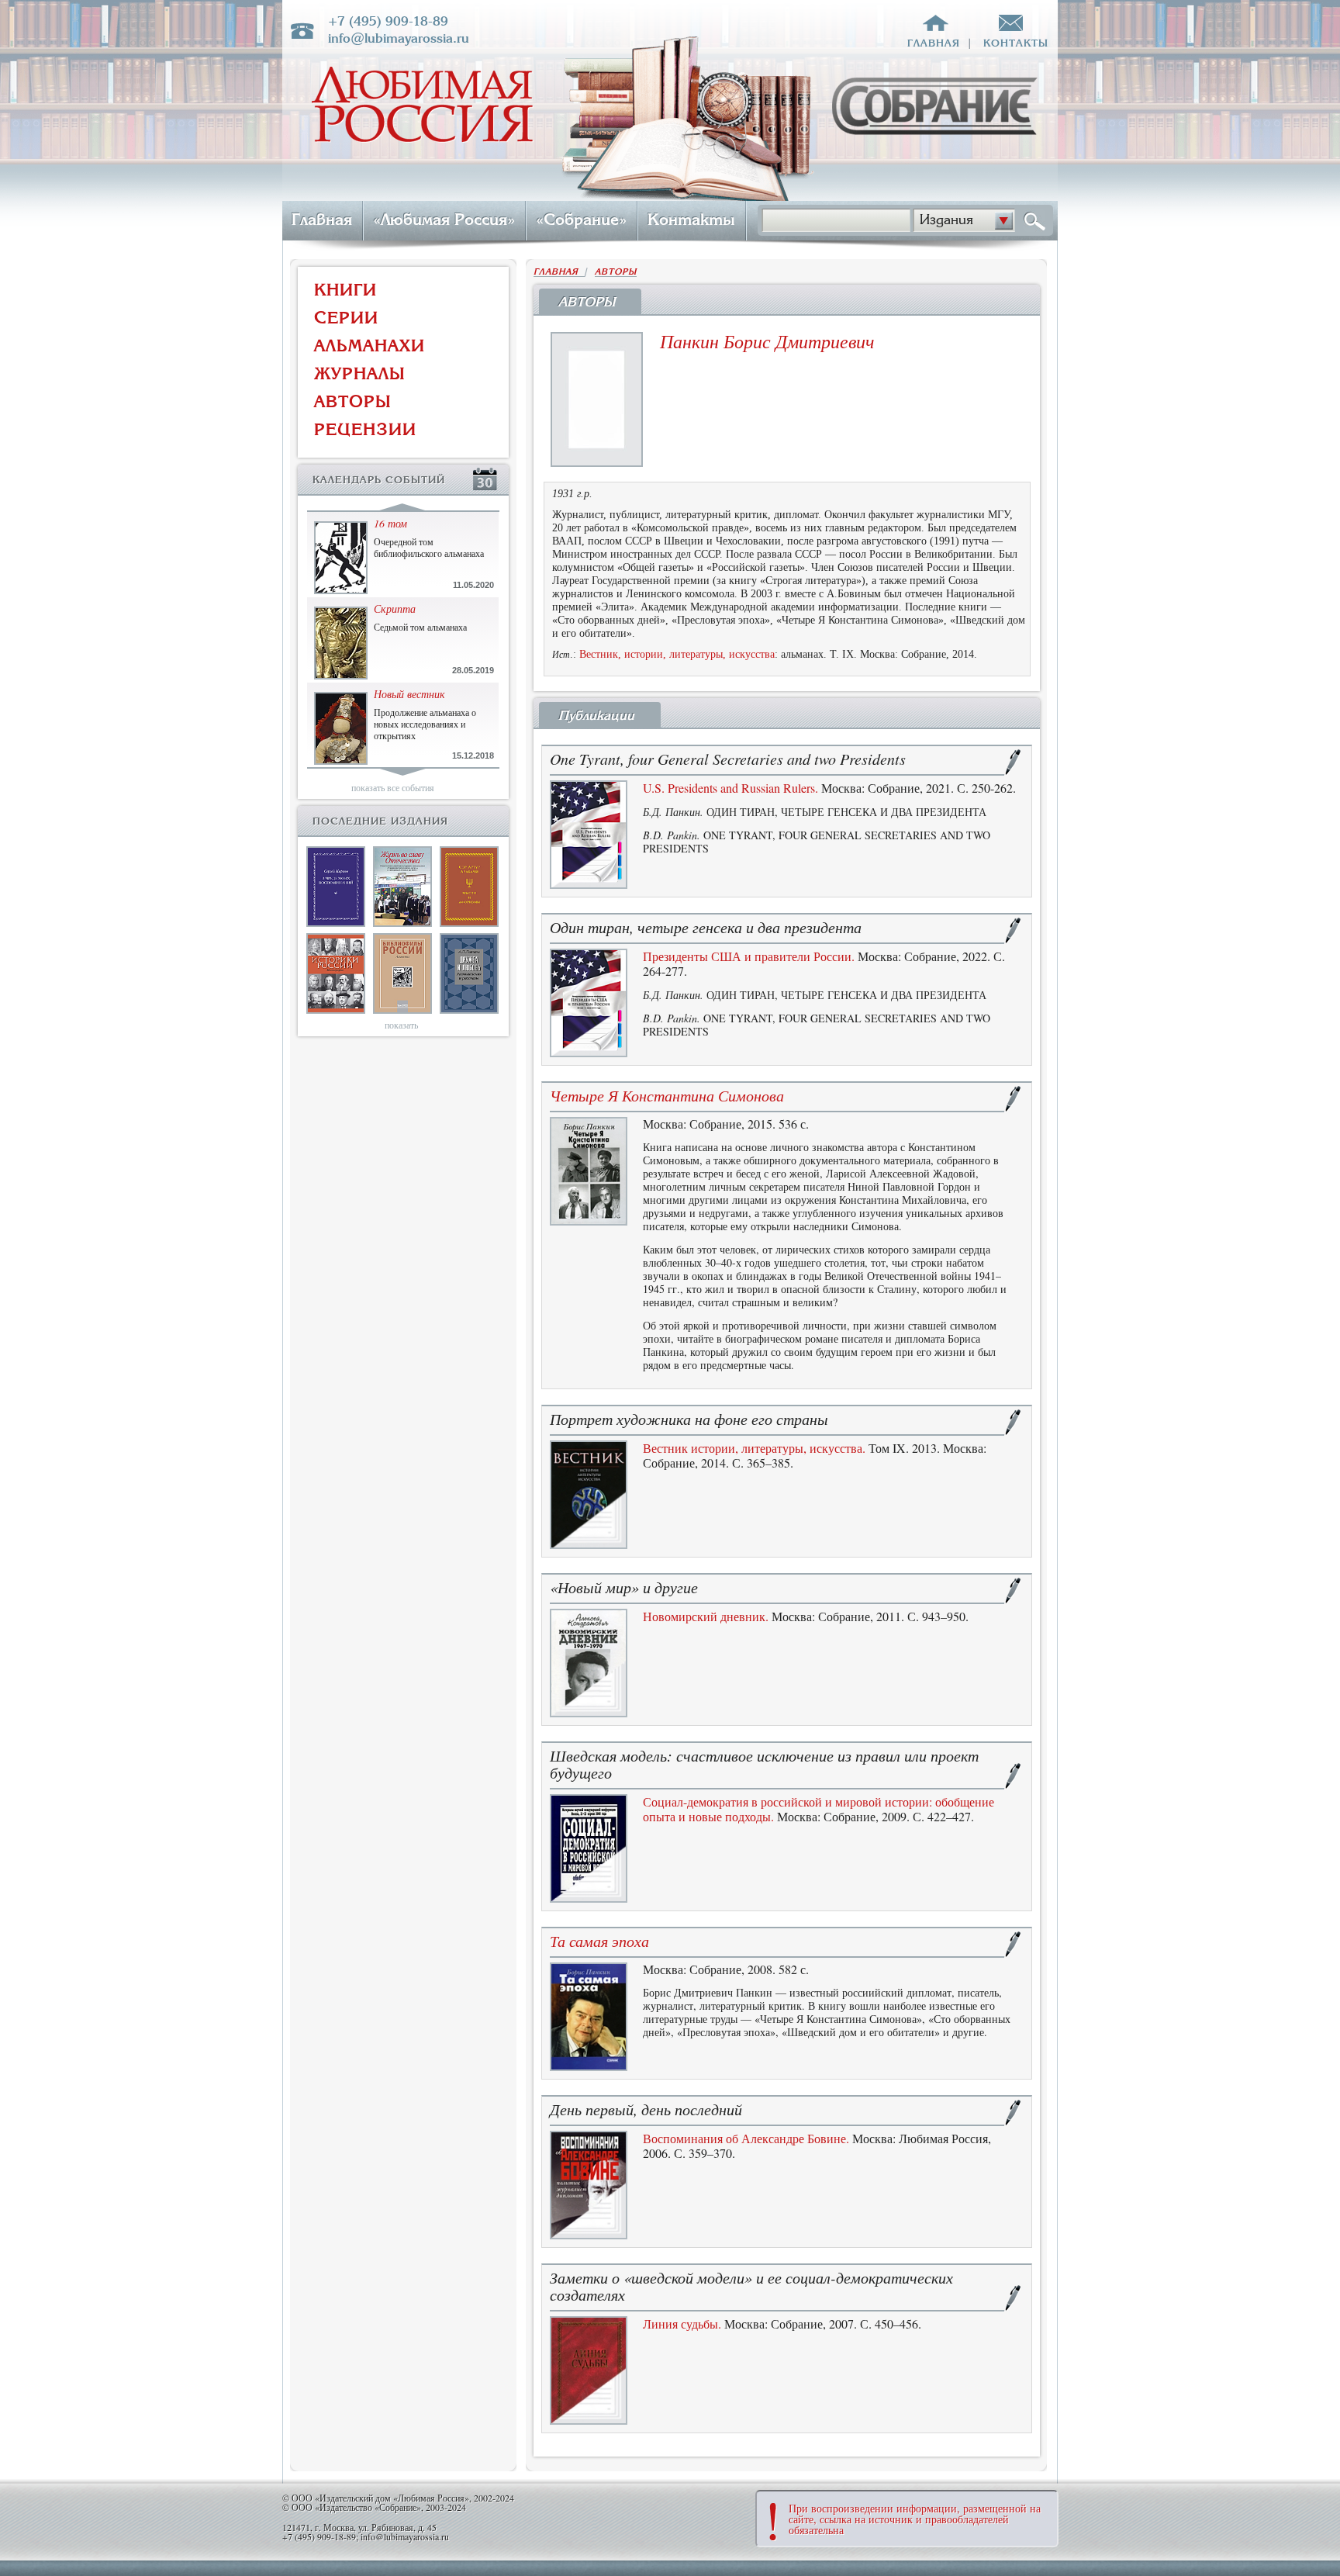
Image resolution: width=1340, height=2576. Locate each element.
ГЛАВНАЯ (559, 272)
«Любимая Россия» (444, 220)
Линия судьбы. (682, 2324)
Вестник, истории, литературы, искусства (677, 654)
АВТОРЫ (353, 401)
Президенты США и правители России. (749, 956)
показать (401, 1025)
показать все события (393, 787)
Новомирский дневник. (706, 1616)
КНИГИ (345, 290)
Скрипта (395, 609)
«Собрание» (581, 220)
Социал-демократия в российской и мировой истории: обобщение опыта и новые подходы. (819, 1809)
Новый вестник (409, 694)
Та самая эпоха (599, 1941)
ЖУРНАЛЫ (360, 373)
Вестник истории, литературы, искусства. (754, 1448)
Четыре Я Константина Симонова (667, 1095)
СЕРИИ (346, 318)
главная (934, 43)
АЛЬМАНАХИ (370, 346)
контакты (1016, 43)
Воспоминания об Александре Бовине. (746, 2138)
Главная (322, 220)
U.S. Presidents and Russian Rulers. (730, 788)
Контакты (691, 220)
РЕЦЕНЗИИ (365, 429)
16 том (390, 523)
